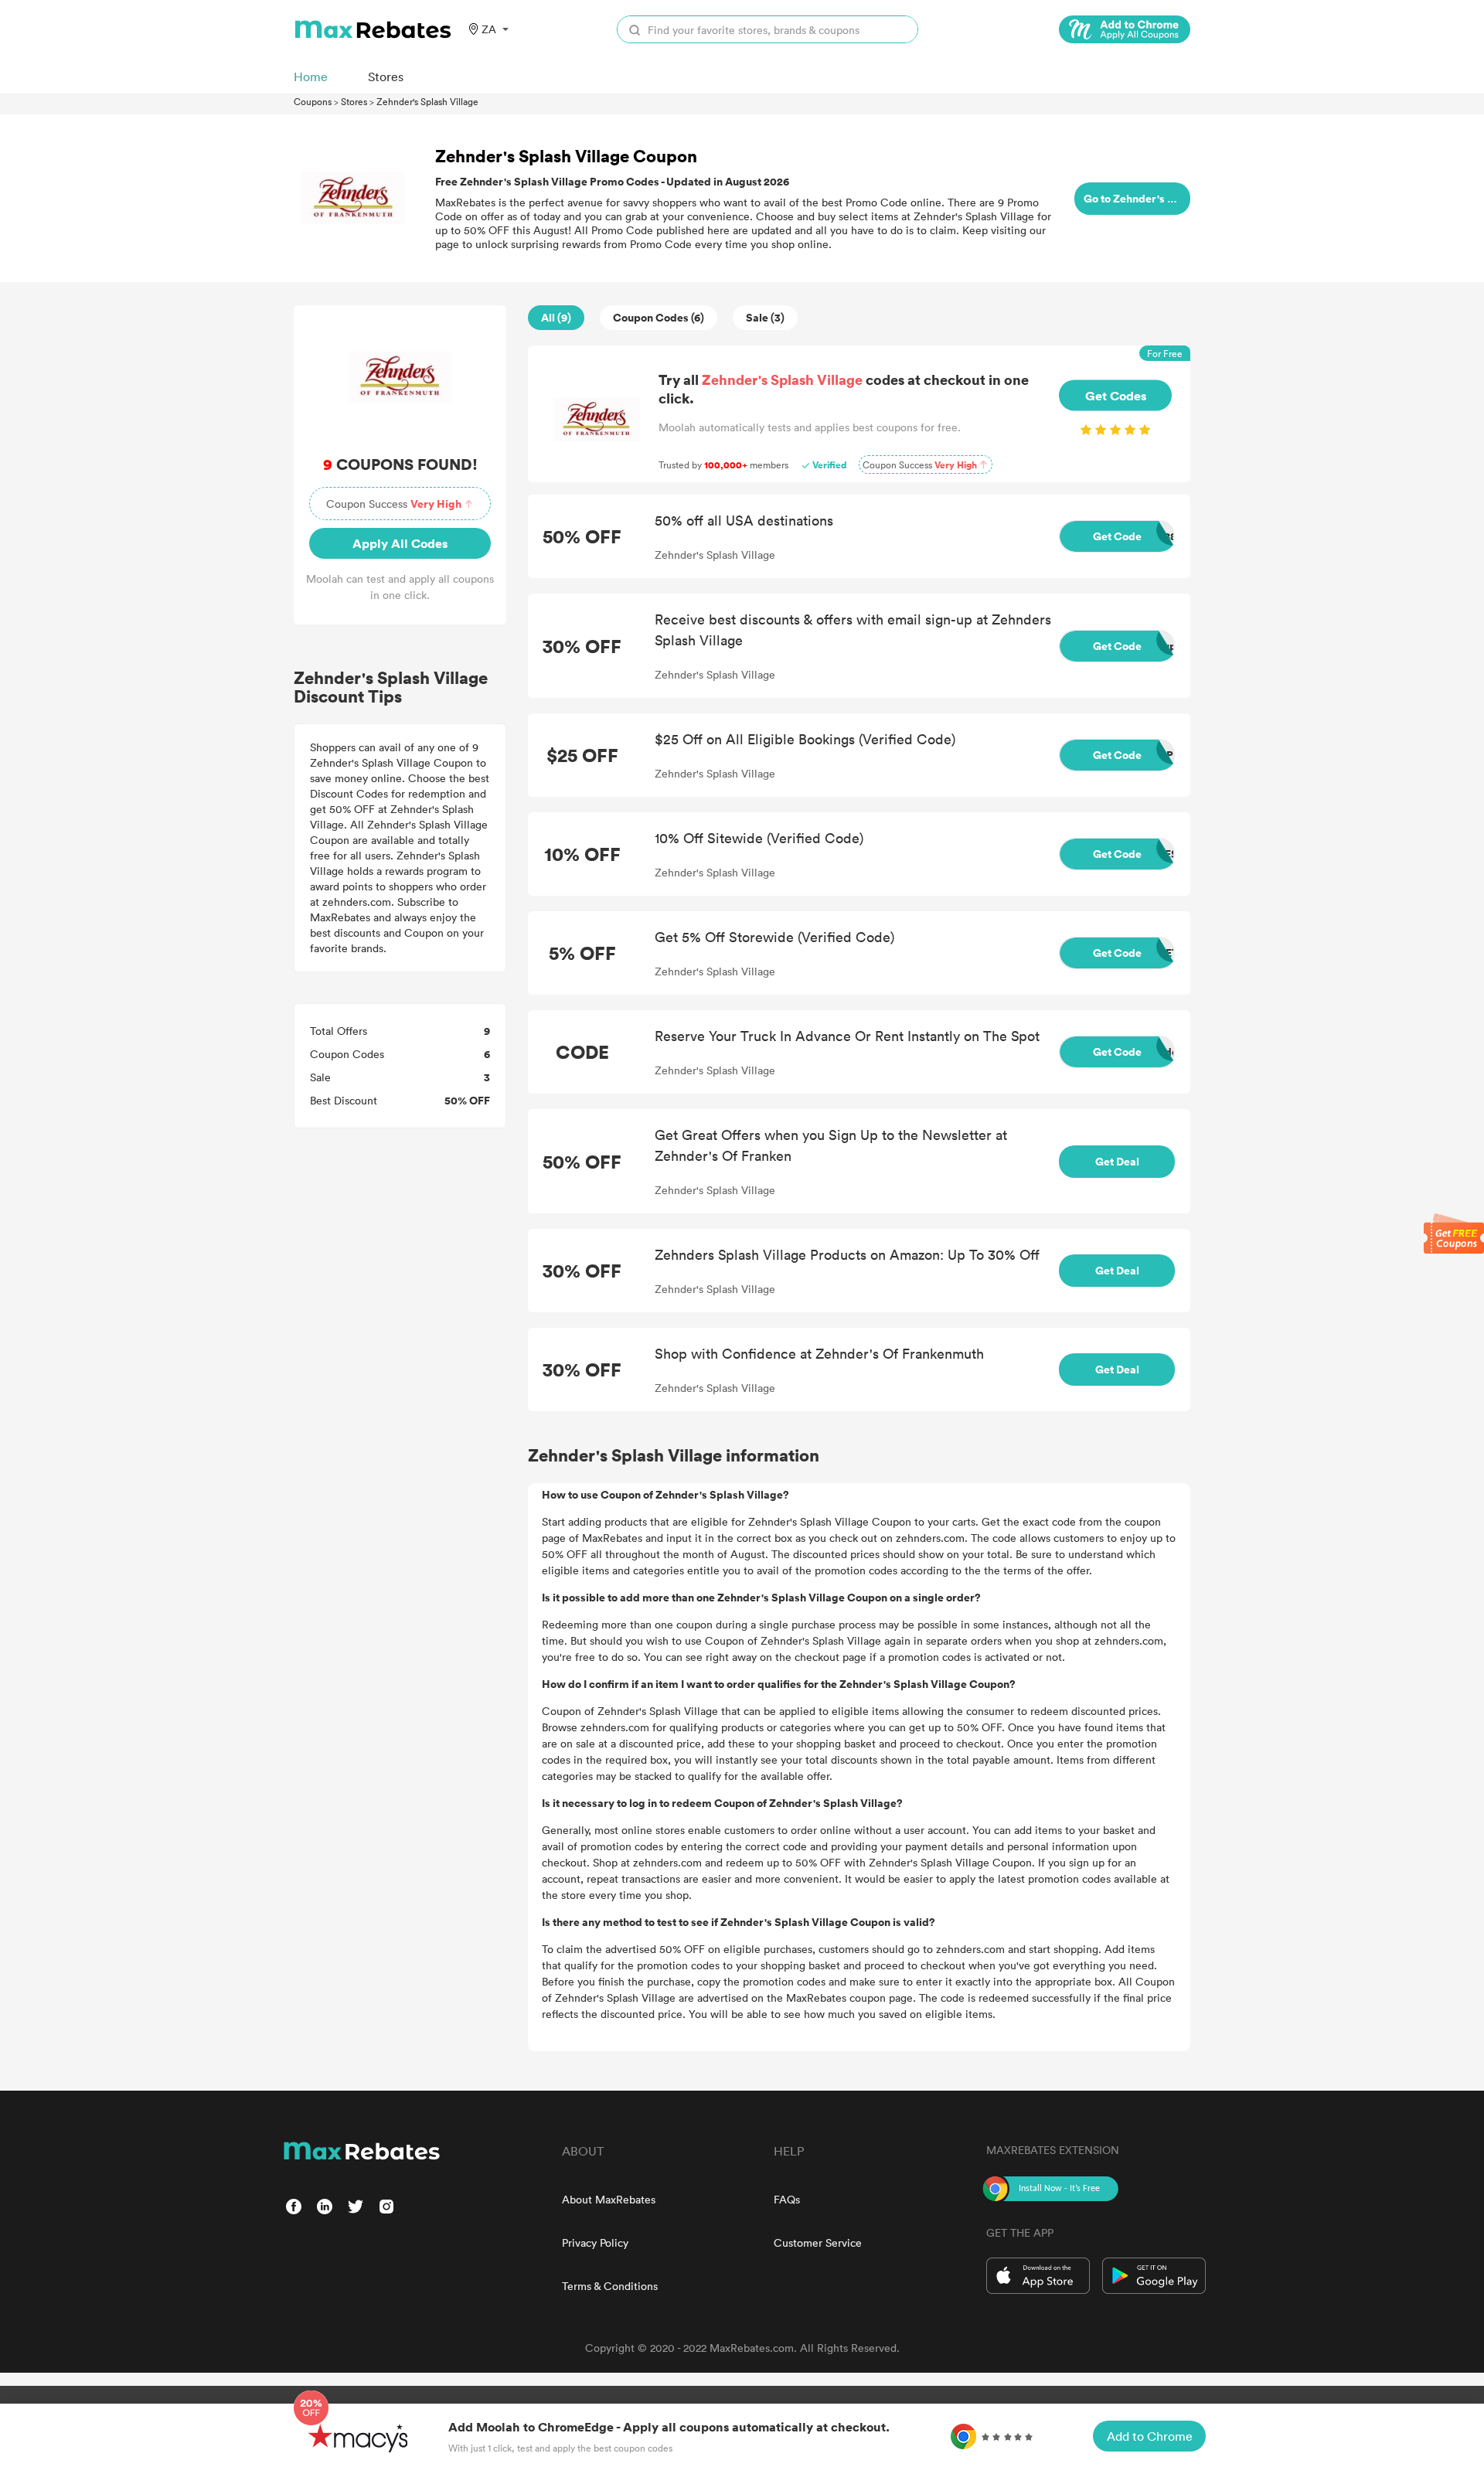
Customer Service (818, 2242)
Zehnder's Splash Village (427, 101)
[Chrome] (1125, 29)
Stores (354, 101)
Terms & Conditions (610, 2286)
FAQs (787, 2199)
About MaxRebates (609, 2199)
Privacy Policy (595, 2242)
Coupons (313, 101)
